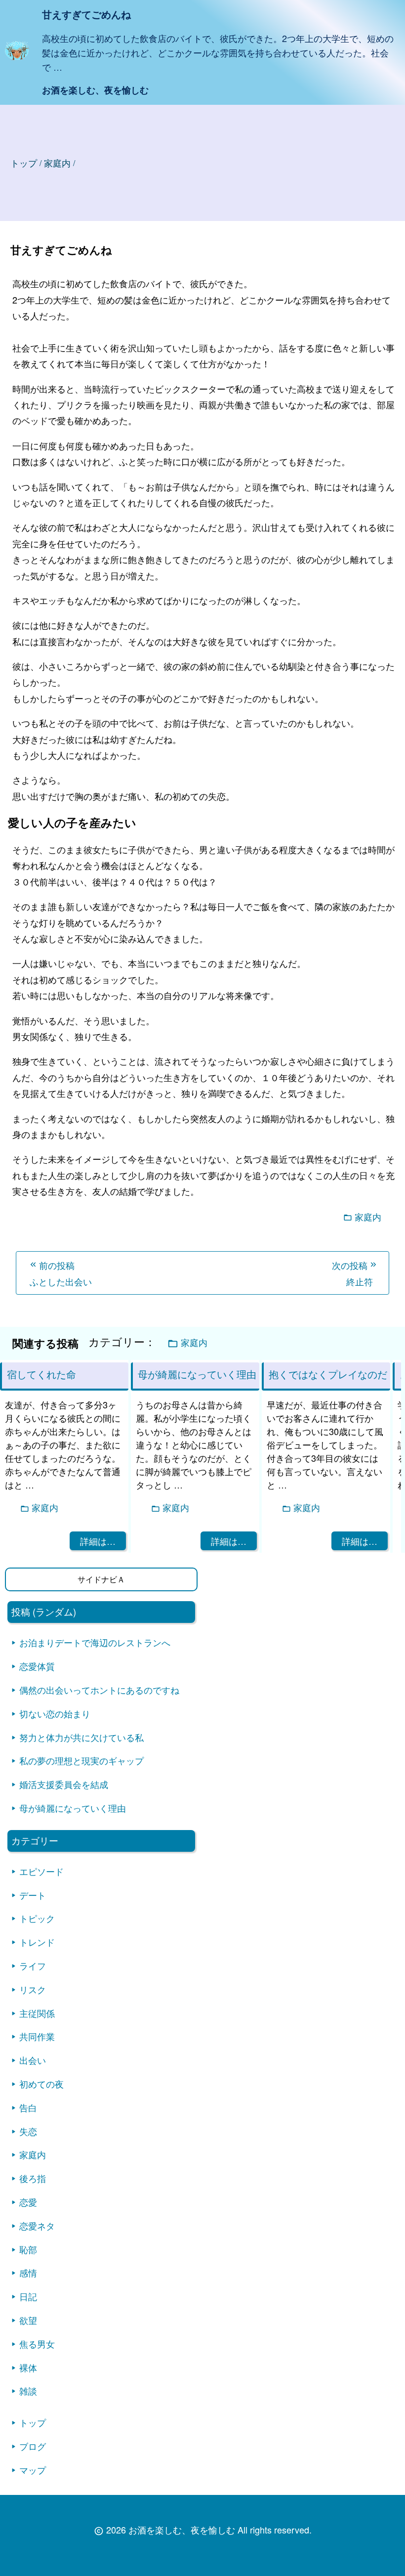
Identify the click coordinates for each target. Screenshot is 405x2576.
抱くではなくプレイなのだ (328, 1374)
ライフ (33, 1965)
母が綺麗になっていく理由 (73, 1808)
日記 (28, 2296)
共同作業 (37, 2036)
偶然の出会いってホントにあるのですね (99, 1690)
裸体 (28, 2367)
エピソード (41, 1871)
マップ (33, 2470)
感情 (28, 2272)
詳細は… (98, 1541)
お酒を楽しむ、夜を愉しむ (95, 90)
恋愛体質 (37, 1666)
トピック (37, 1918)
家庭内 (368, 1217)
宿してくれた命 (41, 1374)
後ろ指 (33, 2178)
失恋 (28, 2131)
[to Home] (17, 58)
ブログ (33, 2446)
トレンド (37, 1942)
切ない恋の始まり (55, 1713)
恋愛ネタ (37, 2226)
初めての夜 (41, 2084)
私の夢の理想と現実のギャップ (81, 1760)
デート (33, 1895)
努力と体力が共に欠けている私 (81, 1737)
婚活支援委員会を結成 (64, 1784)
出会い (33, 2060)
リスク (33, 1989)
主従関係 (37, 2013)
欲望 (28, 2320)
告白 (28, 2107)
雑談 (28, 2391)
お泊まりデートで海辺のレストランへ (95, 1642)
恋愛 (28, 2202)
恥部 (28, 2249)
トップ (24, 163)
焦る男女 (37, 2344)
